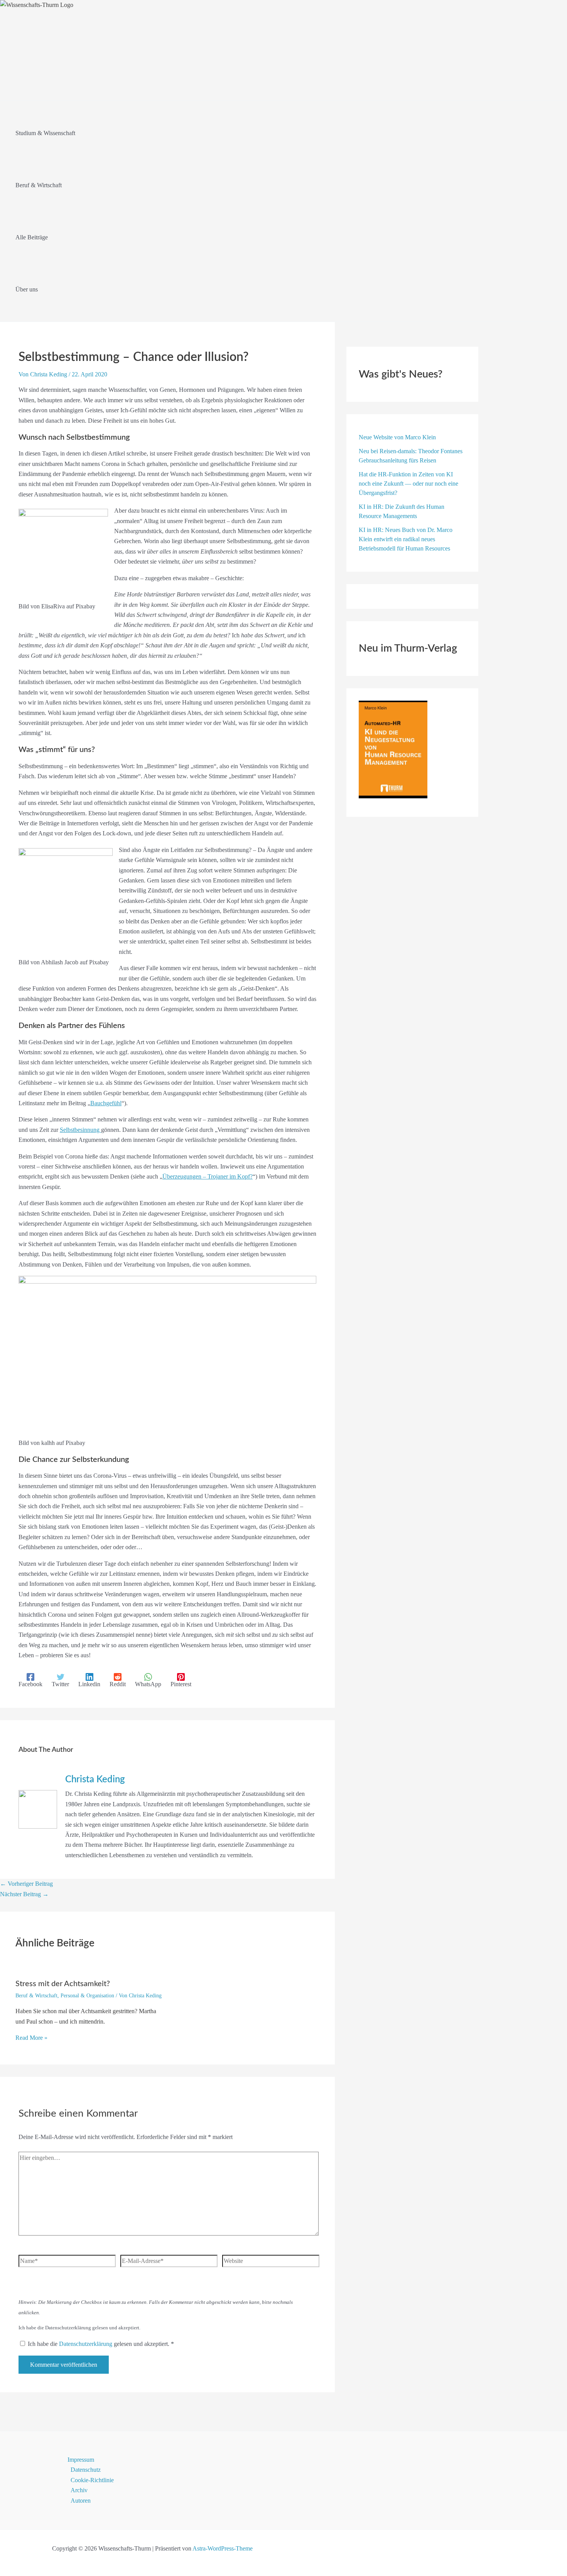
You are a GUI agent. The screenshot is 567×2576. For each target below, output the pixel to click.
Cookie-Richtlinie (92, 2480)
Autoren (81, 2501)
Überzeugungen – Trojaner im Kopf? (208, 1176)
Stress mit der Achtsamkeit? (63, 1984)
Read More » (31, 2038)
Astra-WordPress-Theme (223, 2548)
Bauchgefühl (106, 1103)
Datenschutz (86, 2470)
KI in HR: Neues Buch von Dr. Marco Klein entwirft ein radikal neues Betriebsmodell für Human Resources (406, 539)
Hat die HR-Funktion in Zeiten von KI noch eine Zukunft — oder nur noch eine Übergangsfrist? (408, 484)
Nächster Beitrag (24, 1894)
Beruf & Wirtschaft (36, 1996)
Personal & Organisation (87, 1996)
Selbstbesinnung (80, 1130)
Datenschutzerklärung (86, 2344)
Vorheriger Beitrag (26, 1884)
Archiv (79, 2490)
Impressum (81, 2460)
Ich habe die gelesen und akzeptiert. (101, 2344)
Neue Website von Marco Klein (397, 437)
